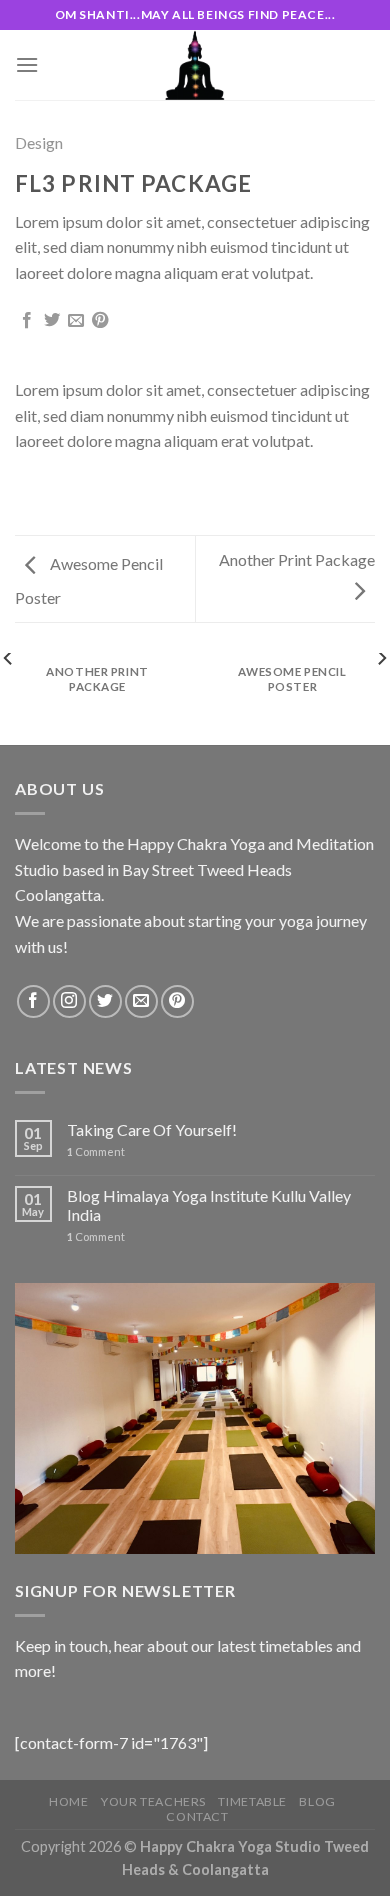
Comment (96, 1151)
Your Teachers (153, 1801)
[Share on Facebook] (27, 321)
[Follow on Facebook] (33, 1001)
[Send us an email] (141, 1001)
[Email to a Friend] (76, 321)
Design (39, 142)
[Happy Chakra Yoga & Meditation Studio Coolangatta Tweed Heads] (195, 65)
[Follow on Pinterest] (177, 1001)
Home (68, 1801)
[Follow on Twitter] (105, 1001)
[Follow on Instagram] (69, 1001)
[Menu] (27, 64)
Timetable (252, 1801)
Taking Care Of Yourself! (152, 1129)
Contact (197, 1816)
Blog (317, 1801)
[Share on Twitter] (52, 321)
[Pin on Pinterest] (100, 321)
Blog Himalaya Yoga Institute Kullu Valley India (209, 1205)
